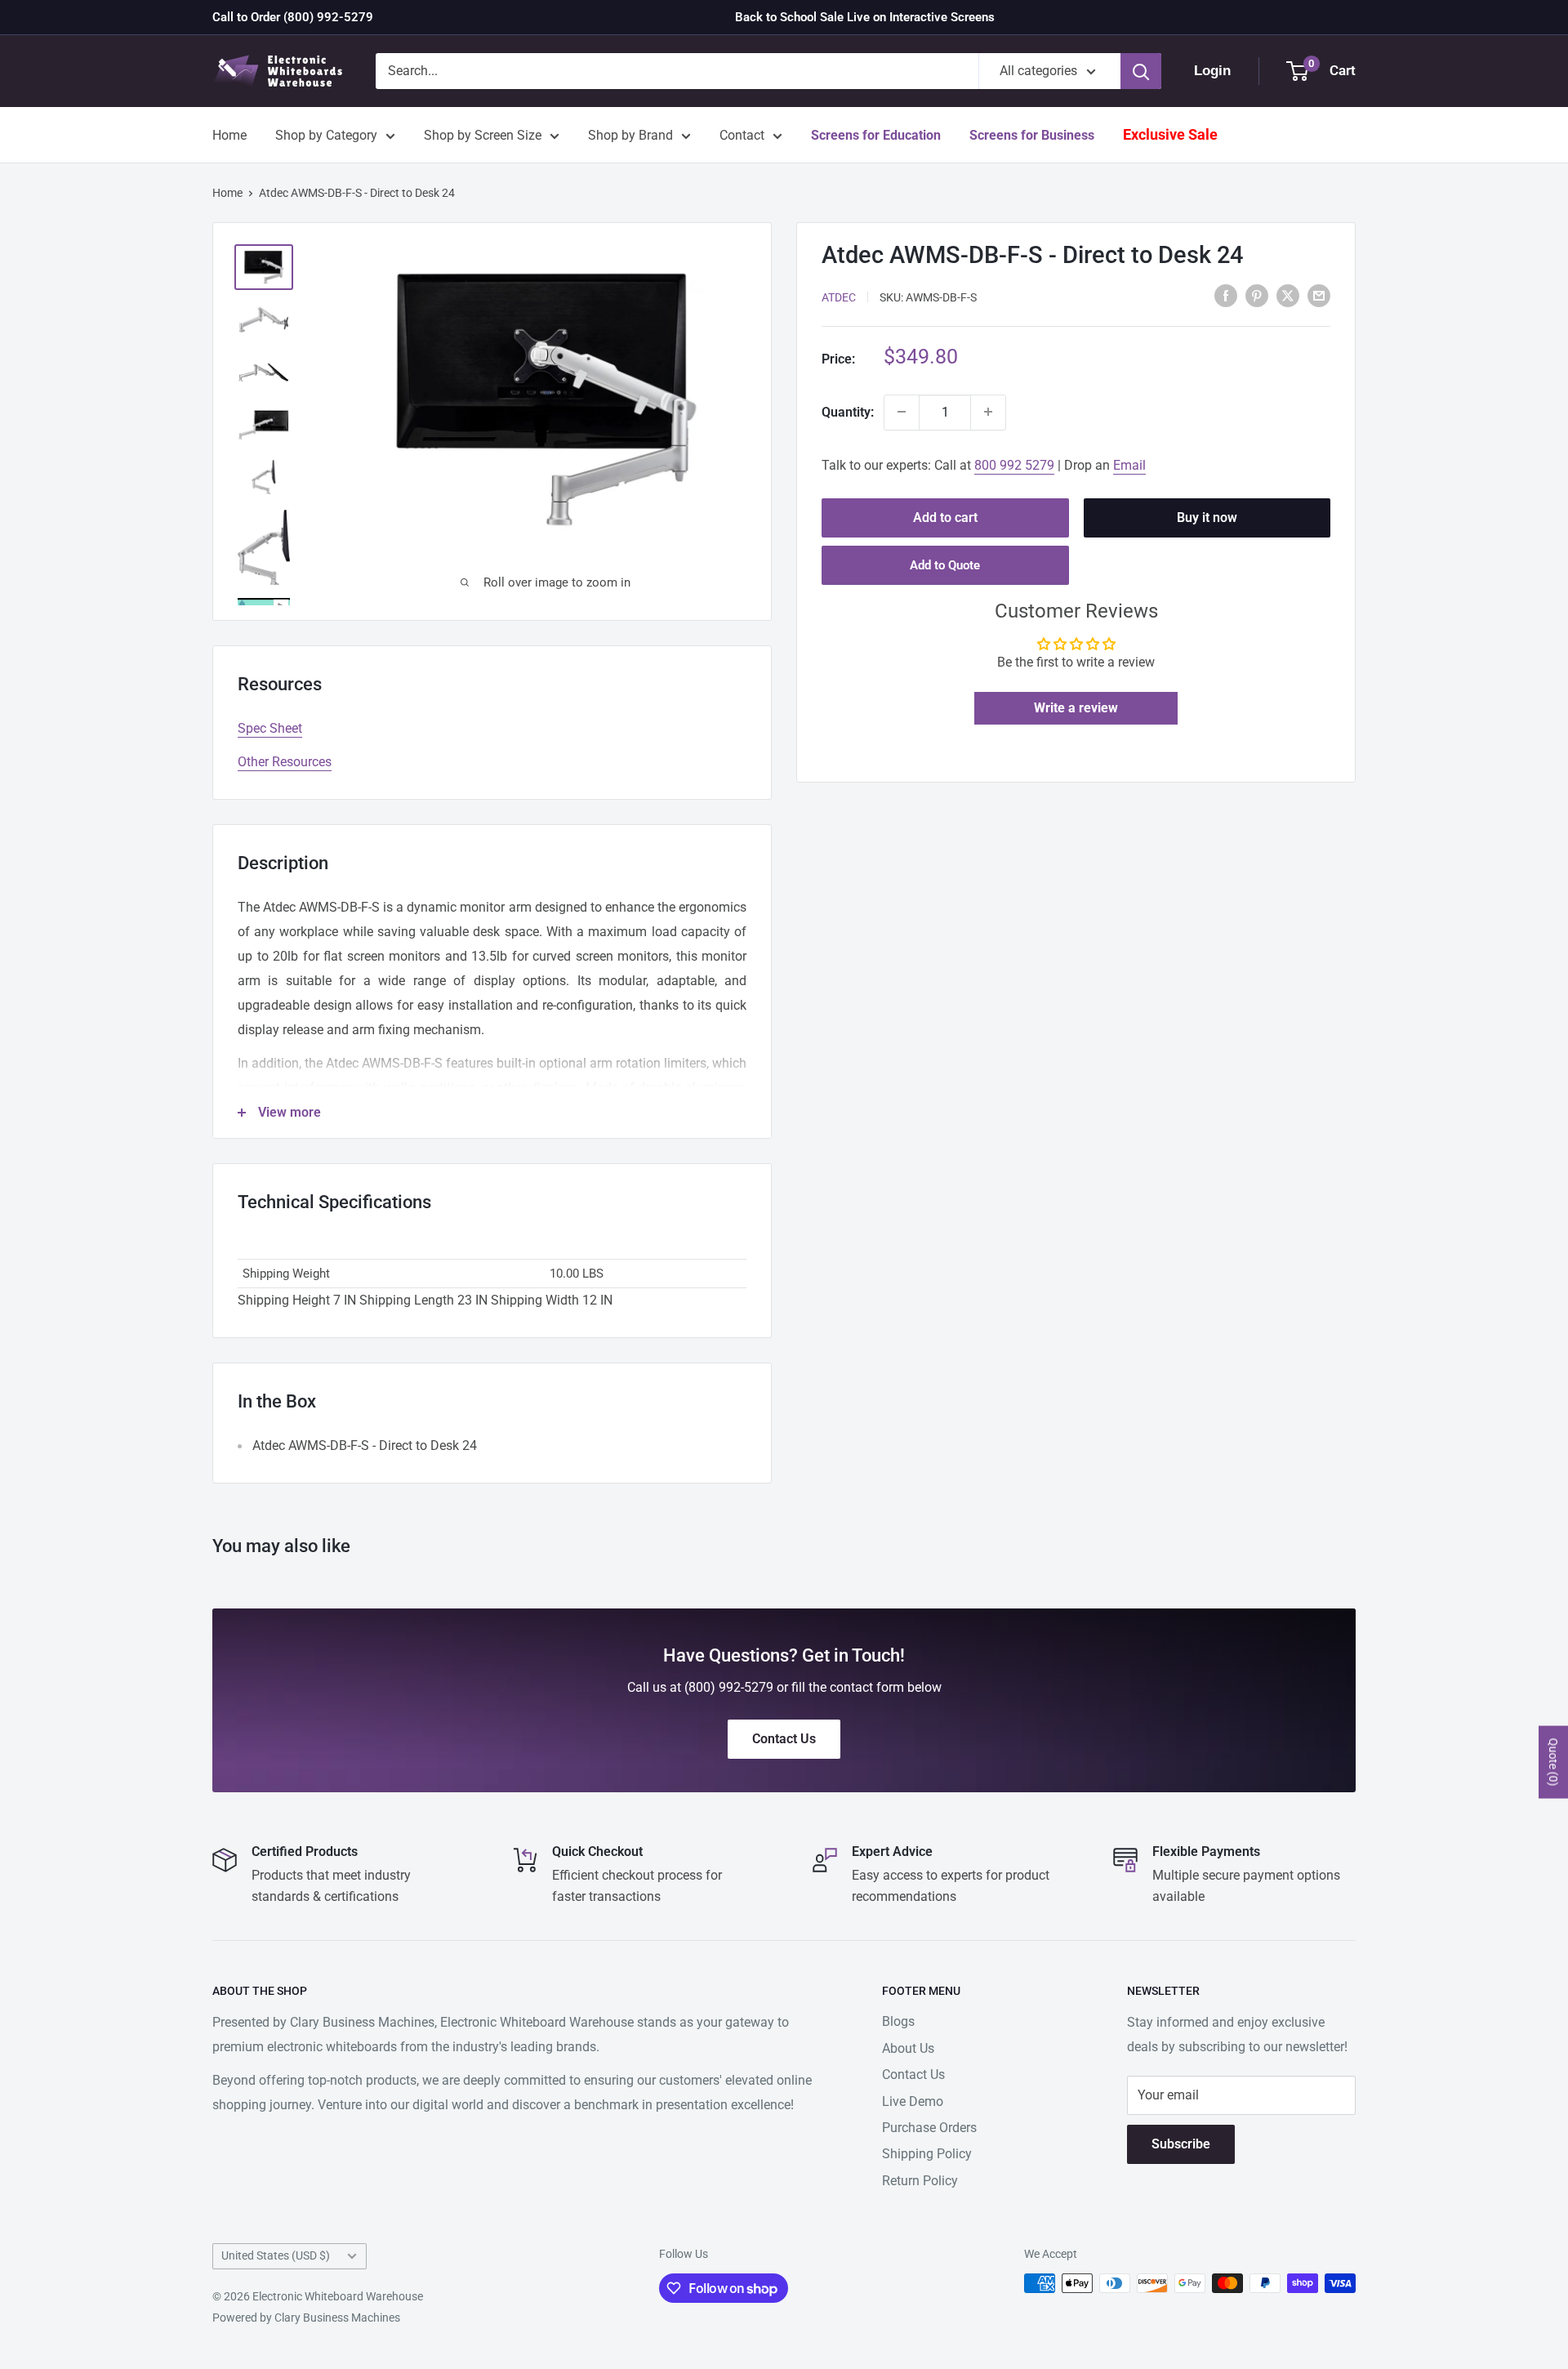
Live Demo (913, 2101)
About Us (908, 2048)
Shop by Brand (630, 135)
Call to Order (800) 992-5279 (293, 17)
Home (229, 135)
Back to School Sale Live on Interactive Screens (865, 17)
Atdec (839, 297)
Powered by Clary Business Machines (306, 2318)
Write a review (1076, 708)
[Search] (1141, 71)
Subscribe (1181, 2144)
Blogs (898, 2021)
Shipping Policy (927, 2154)
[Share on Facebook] (1226, 296)
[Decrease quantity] (902, 412)
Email (1129, 464)
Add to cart (945, 517)
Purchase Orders (929, 2128)
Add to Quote (945, 564)
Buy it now (1207, 517)
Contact (742, 135)
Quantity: (848, 411)
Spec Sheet (270, 728)
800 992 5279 (1014, 464)
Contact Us (913, 2075)
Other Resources (285, 762)
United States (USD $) (276, 2255)
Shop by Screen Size (483, 135)
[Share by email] (1319, 296)
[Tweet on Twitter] (1288, 296)
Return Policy (920, 2181)
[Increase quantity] (988, 412)
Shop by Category (326, 135)
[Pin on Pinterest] (1257, 296)
